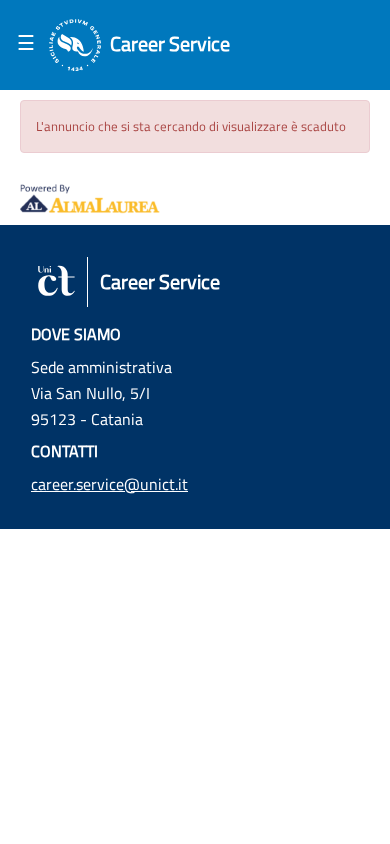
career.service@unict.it (109, 484)
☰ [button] (26, 42)
